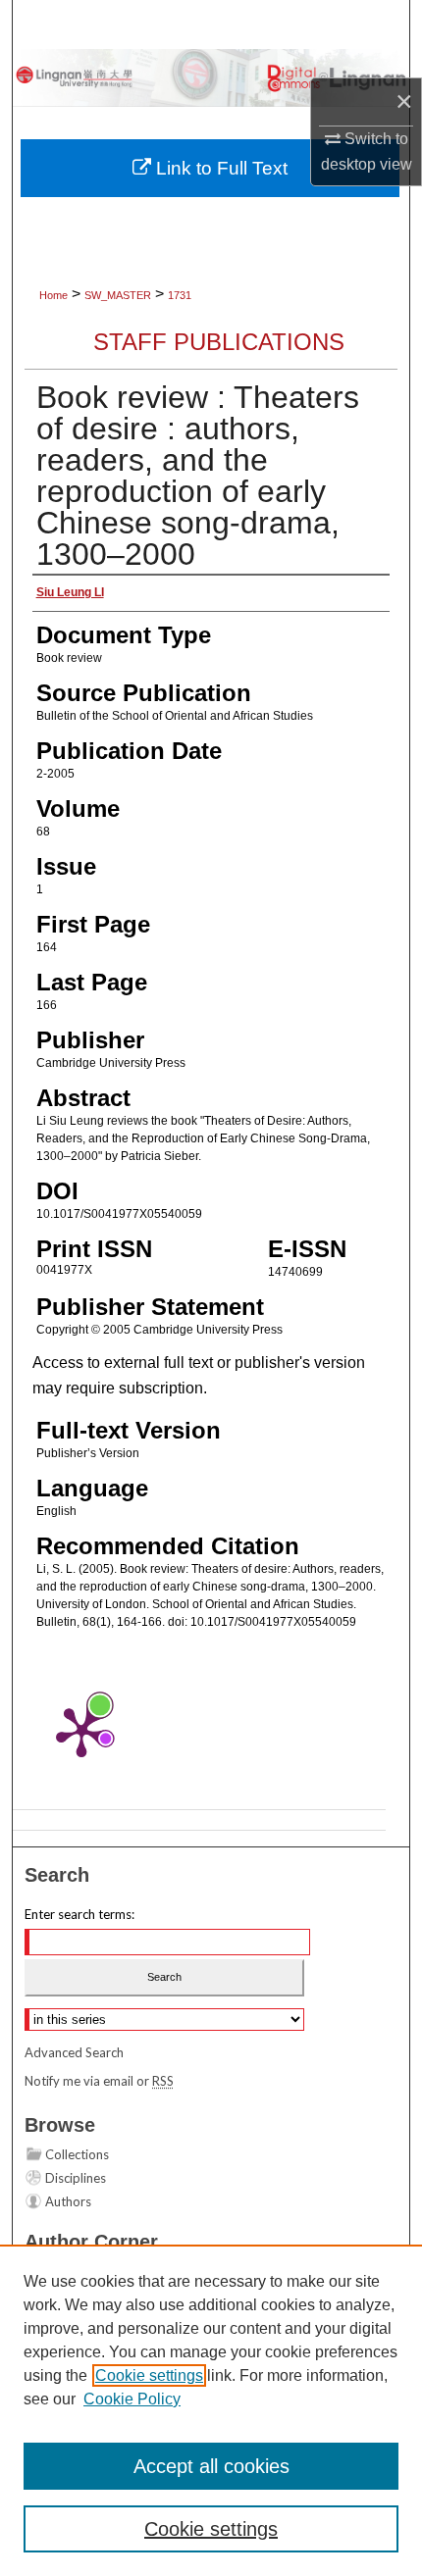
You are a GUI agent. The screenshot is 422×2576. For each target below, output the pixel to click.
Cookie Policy (132, 2399)
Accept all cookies (211, 2466)
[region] (211, 2410)
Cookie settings (149, 2375)
